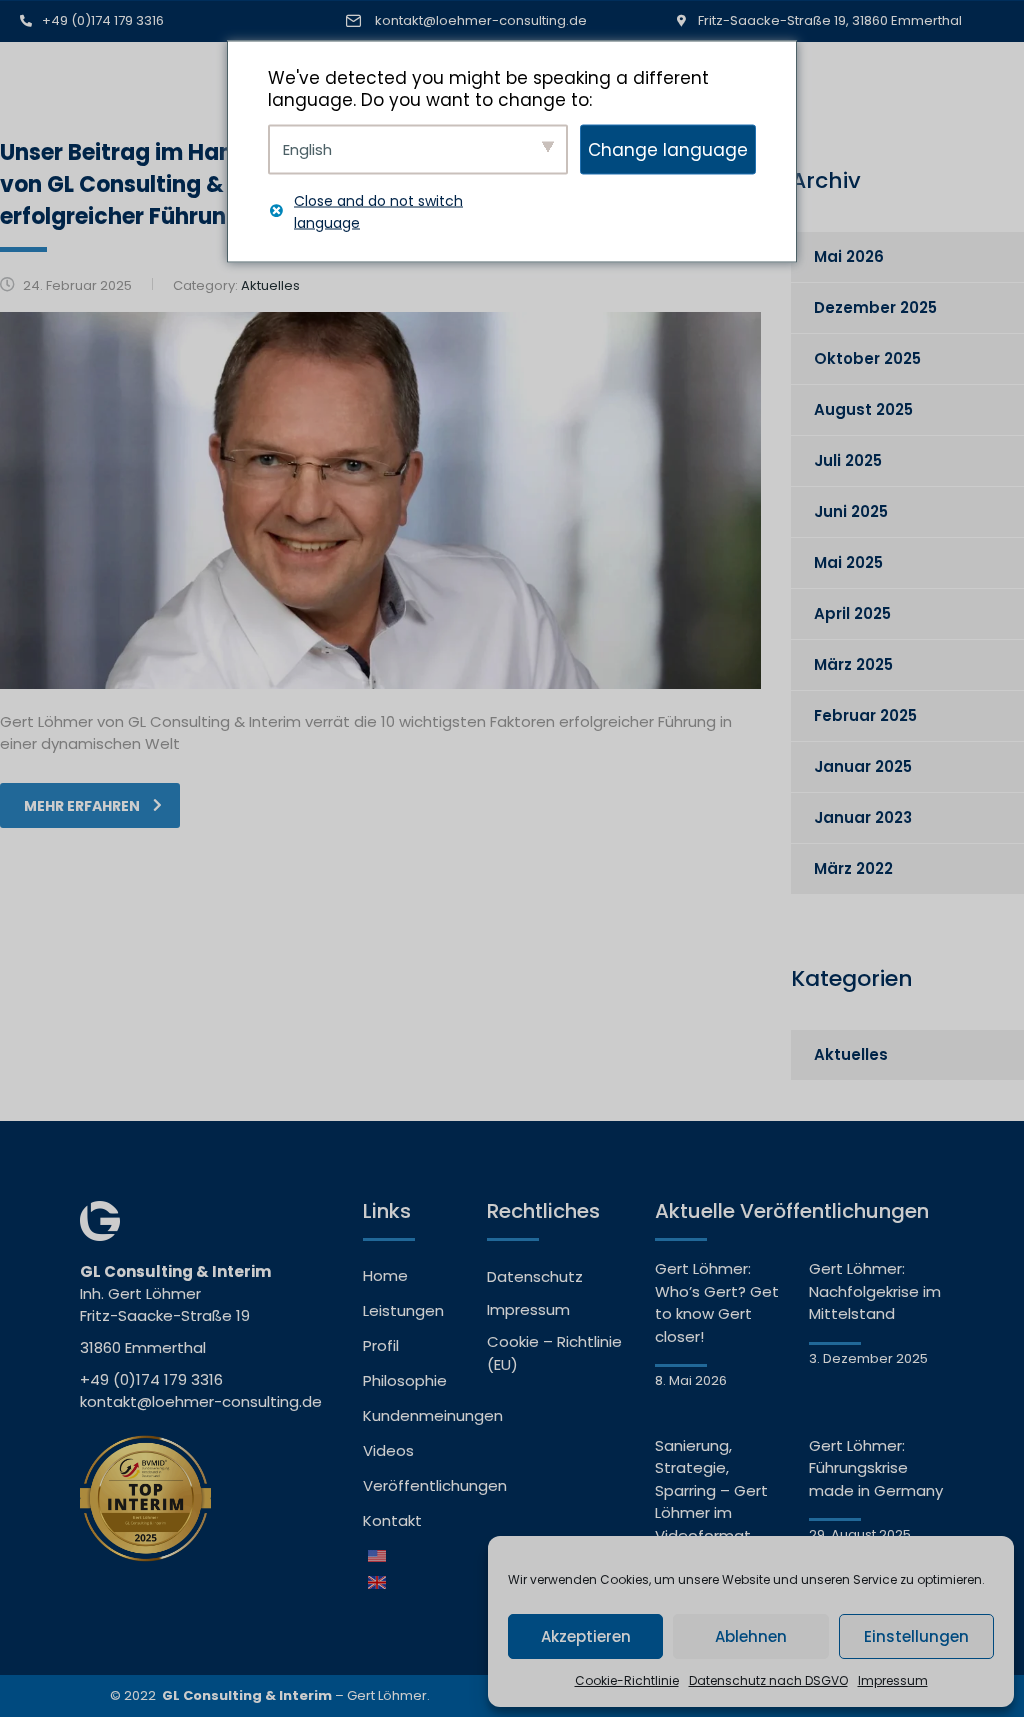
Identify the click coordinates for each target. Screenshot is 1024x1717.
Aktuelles (851, 1054)
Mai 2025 (848, 562)
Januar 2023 (863, 817)
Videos (388, 1450)
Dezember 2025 (875, 307)
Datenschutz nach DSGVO (768, 1680)
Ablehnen (751, 1636)
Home (385, 1275)
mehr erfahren (82, 806)
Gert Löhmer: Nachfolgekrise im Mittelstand (875, 1291)
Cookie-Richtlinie (627, 1680)
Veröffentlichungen (415, 1485)
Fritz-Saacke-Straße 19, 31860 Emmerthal (830, 20)
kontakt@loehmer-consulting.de (481, 20)
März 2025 (853, 664)
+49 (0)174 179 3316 (103, 20)
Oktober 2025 (867, 358)
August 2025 (863, 409)
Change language (668, 149)
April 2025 (852, 613)
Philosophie (405, 1380)
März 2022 (853, 868)
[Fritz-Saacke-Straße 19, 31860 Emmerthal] (682, 21)
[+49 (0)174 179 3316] (26, 21)
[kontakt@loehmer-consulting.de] (354, 21)
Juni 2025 (851, 511)
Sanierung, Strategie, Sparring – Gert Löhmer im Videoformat (711, 1490)
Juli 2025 (848, 460)
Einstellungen (916, 1636)
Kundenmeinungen (415, 1415)
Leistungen (403, 1310)
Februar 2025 (865, 715)
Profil (381, 1345)
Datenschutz (535, 1276)
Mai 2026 (849, 256)
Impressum (893, 1680)
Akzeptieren (586, 1636)
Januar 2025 (863, 766)
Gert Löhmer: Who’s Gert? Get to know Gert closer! (717, 1302)
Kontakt (392, 1520)
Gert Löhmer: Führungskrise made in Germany (876, 1468)
